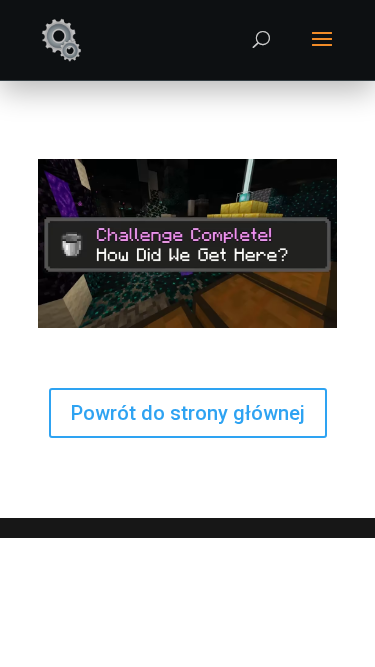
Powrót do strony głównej (188, 413)
